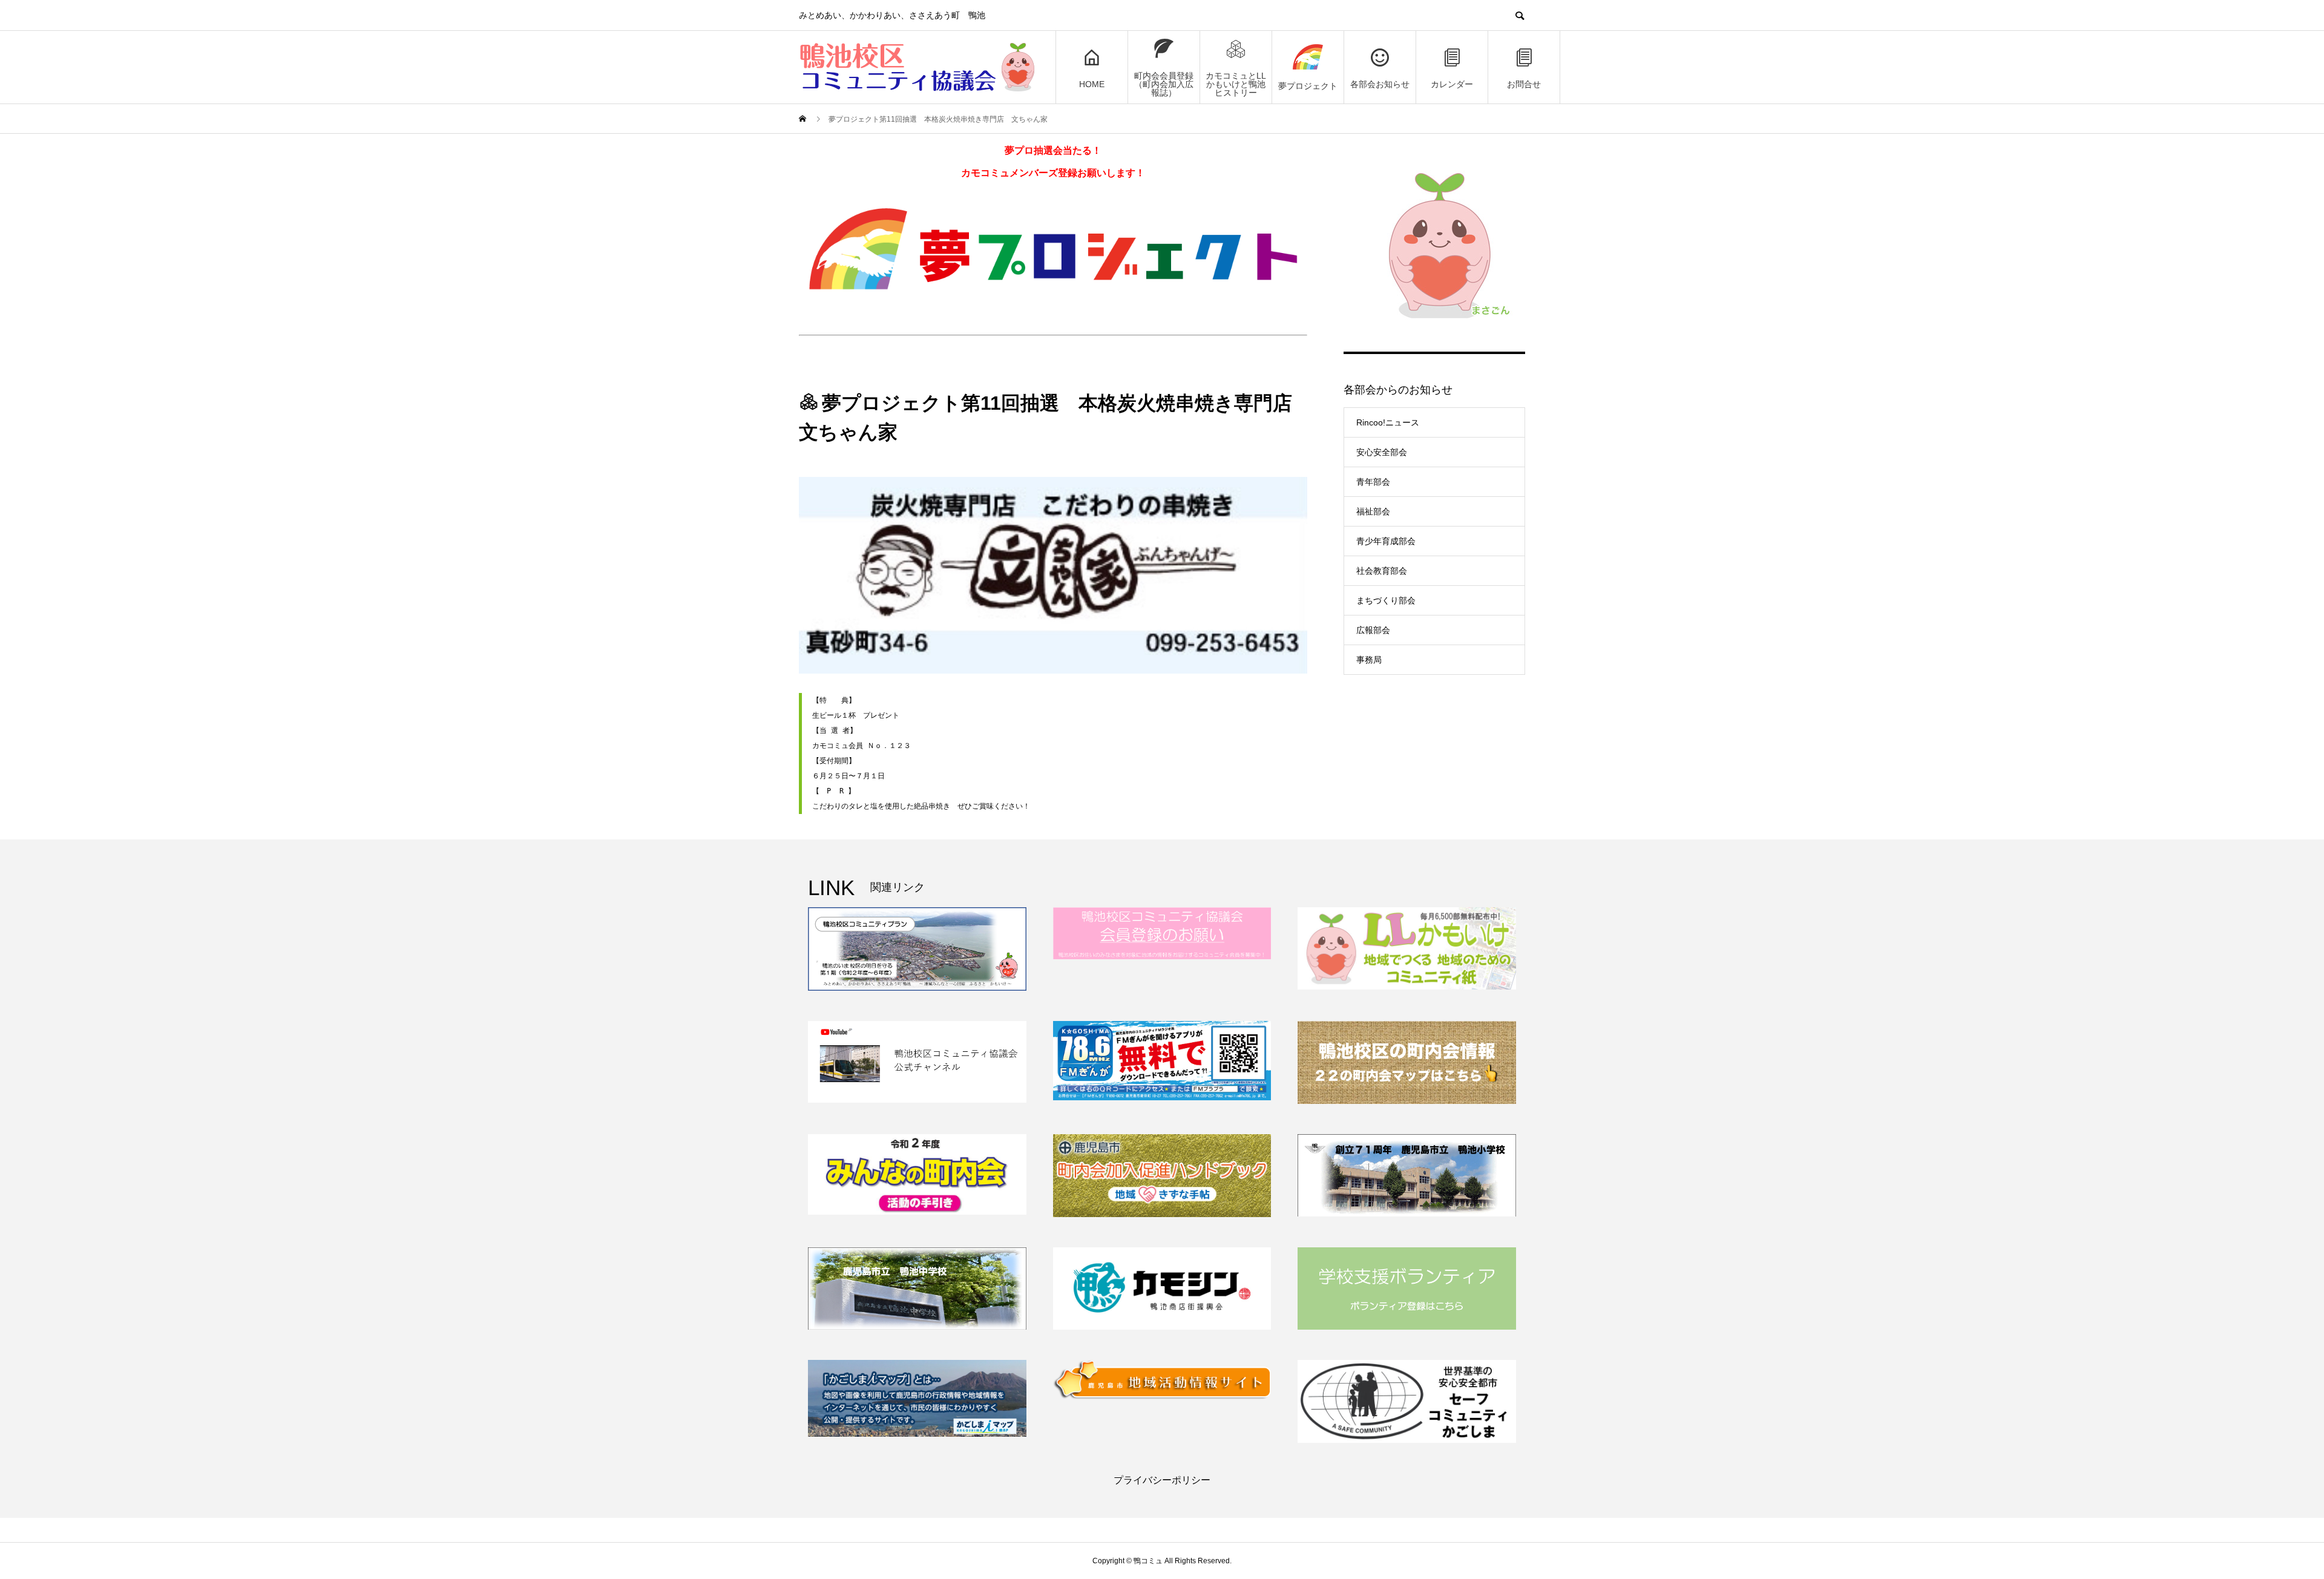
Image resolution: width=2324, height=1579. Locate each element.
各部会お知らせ (1380, 84)
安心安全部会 (1382, 452)
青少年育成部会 (1386, 541)
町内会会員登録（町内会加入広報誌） (1164, 84)
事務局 (1369, 660)
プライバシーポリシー (1162, 1480)
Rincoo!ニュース (1388, 422)
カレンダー (1452, 84)
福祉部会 (1373, 511)
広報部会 (1373, 630)
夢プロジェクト (1308, 86)
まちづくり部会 (1386, 600)
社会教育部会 (1382, 571)
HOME (1092, 84)
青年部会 (1373, 482)
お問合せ (1524, 84)
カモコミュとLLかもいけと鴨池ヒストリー (1236, 84)
